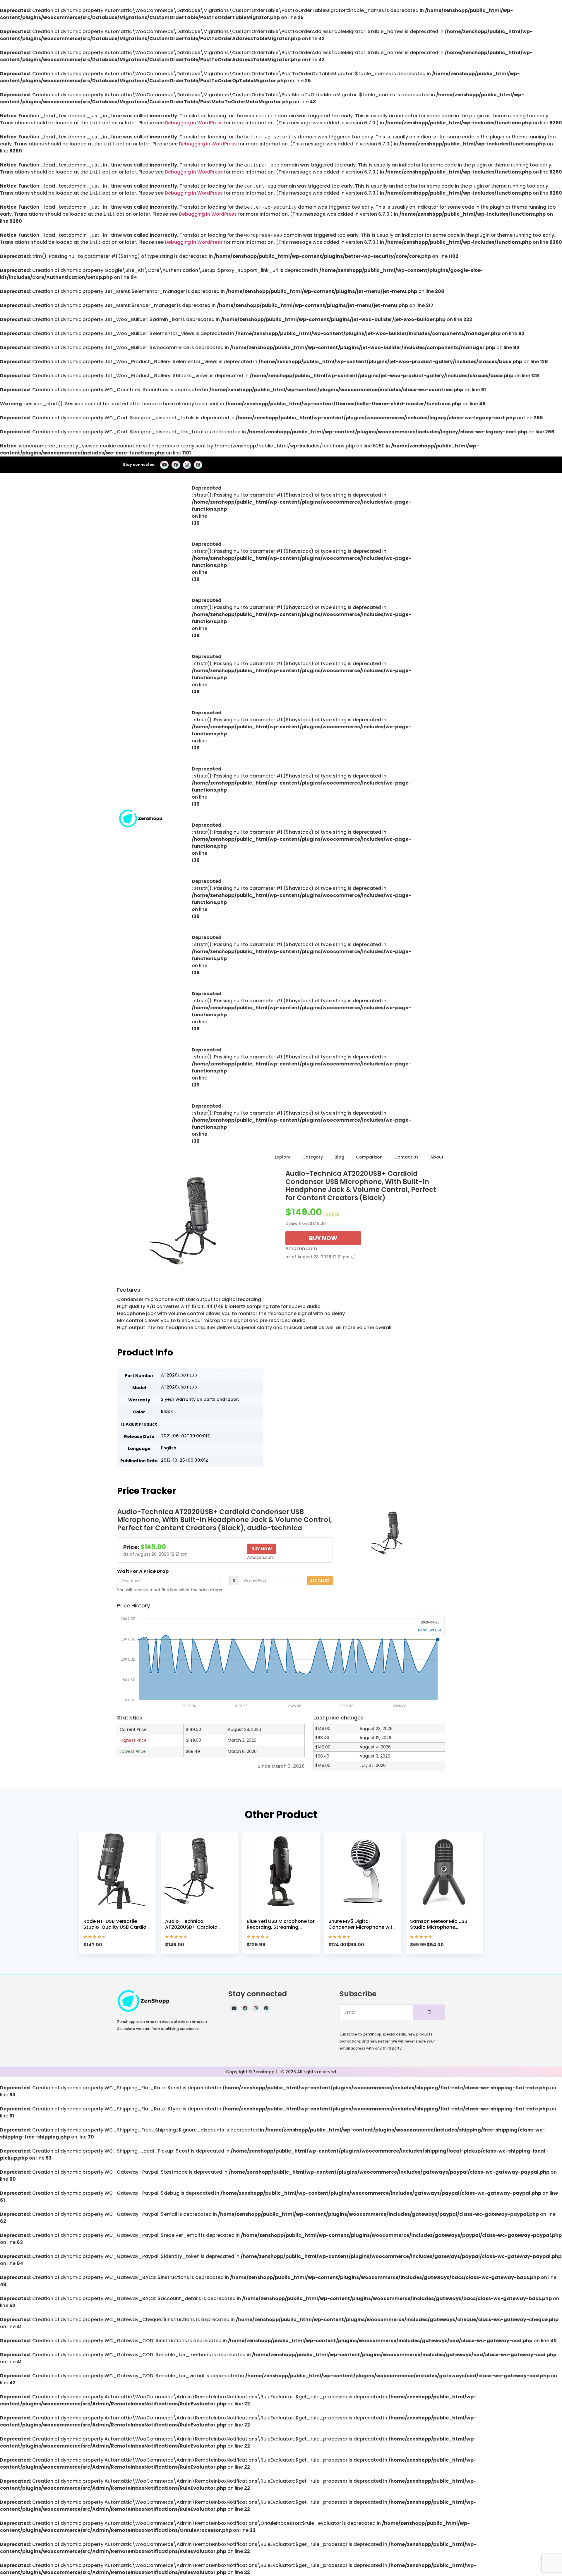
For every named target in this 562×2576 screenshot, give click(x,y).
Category (313, 1157)
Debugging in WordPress (194, 123)
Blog (339, 1157)
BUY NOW (323, 1238)
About (437, 1157)
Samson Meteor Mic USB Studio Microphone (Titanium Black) (439, 1927)
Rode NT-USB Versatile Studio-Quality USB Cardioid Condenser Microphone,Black (117, 1930)
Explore (283, 1157)
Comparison (369, 1157)
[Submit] (429, 2012)
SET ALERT (320, 1580)
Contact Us (406, 1157)
